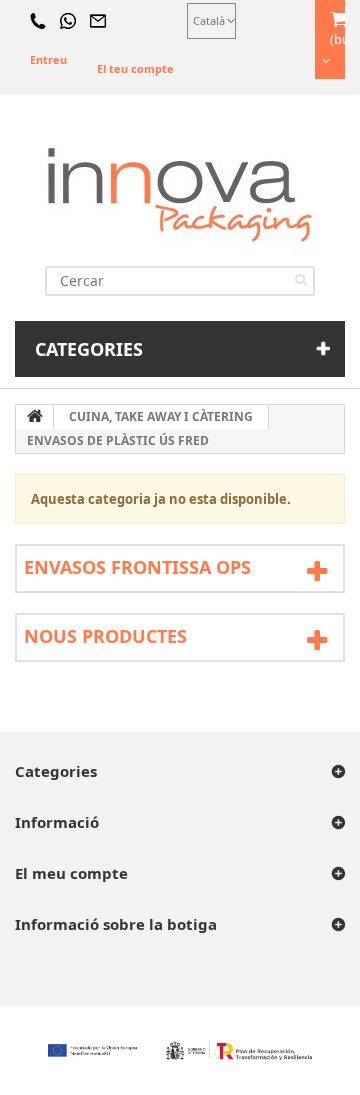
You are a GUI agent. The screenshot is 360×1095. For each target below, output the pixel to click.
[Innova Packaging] (180, 193)
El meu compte (71, 873)
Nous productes (105, 636)
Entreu (48, 59)
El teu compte (135, 68)
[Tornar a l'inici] (35, 417)
